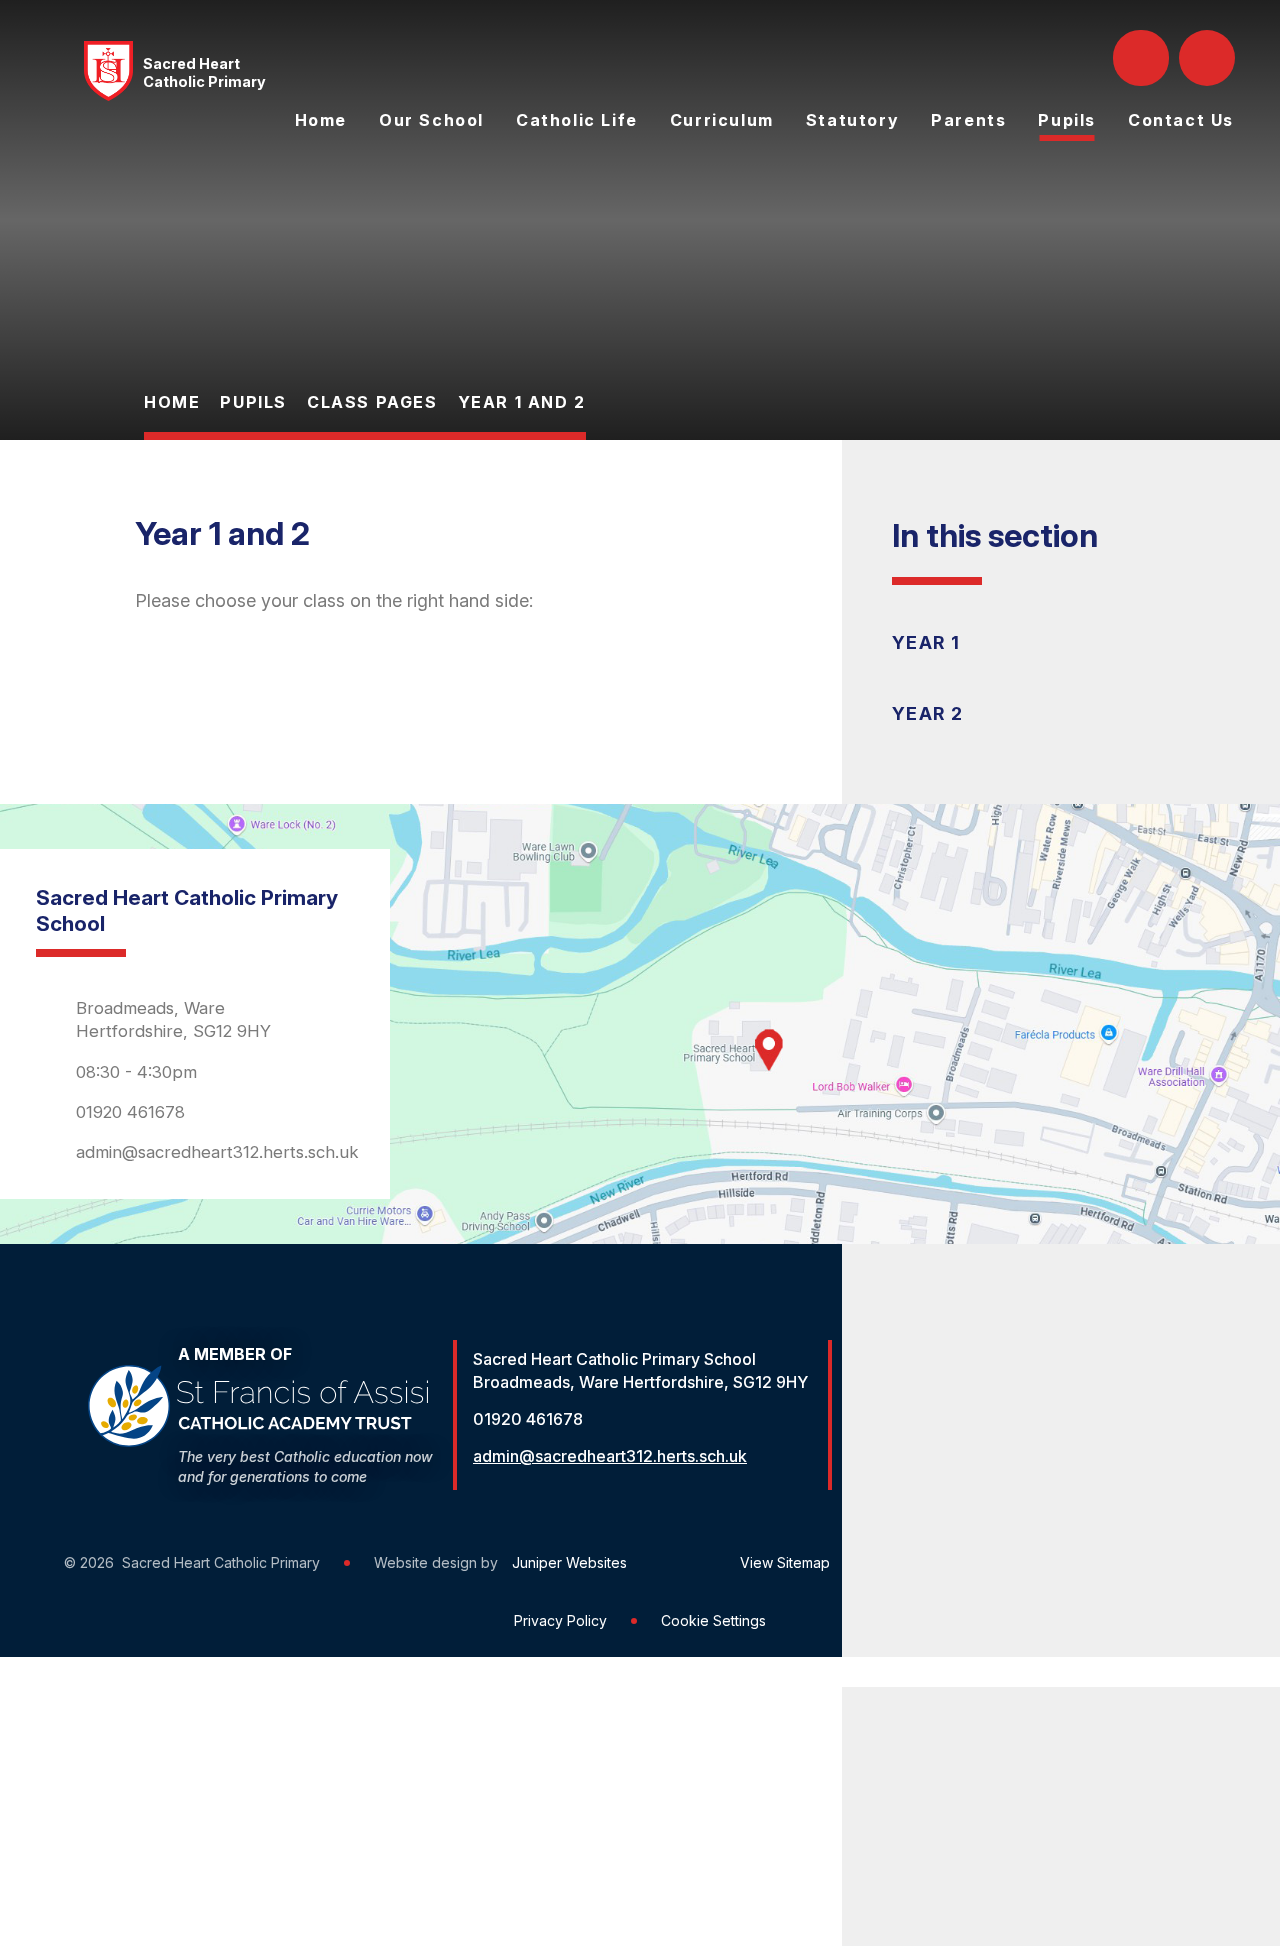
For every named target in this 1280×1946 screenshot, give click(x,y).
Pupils (253, 402)
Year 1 (926, 642)
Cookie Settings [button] (713, 1620)
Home (172, 402)
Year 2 (928, 713)
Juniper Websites (569, 1562)
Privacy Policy (560, 1620)
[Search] (1143, 58)
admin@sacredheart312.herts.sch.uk (217, 1152)
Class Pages (372, 402)
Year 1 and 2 (522, 402)
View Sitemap (785, 1562)
